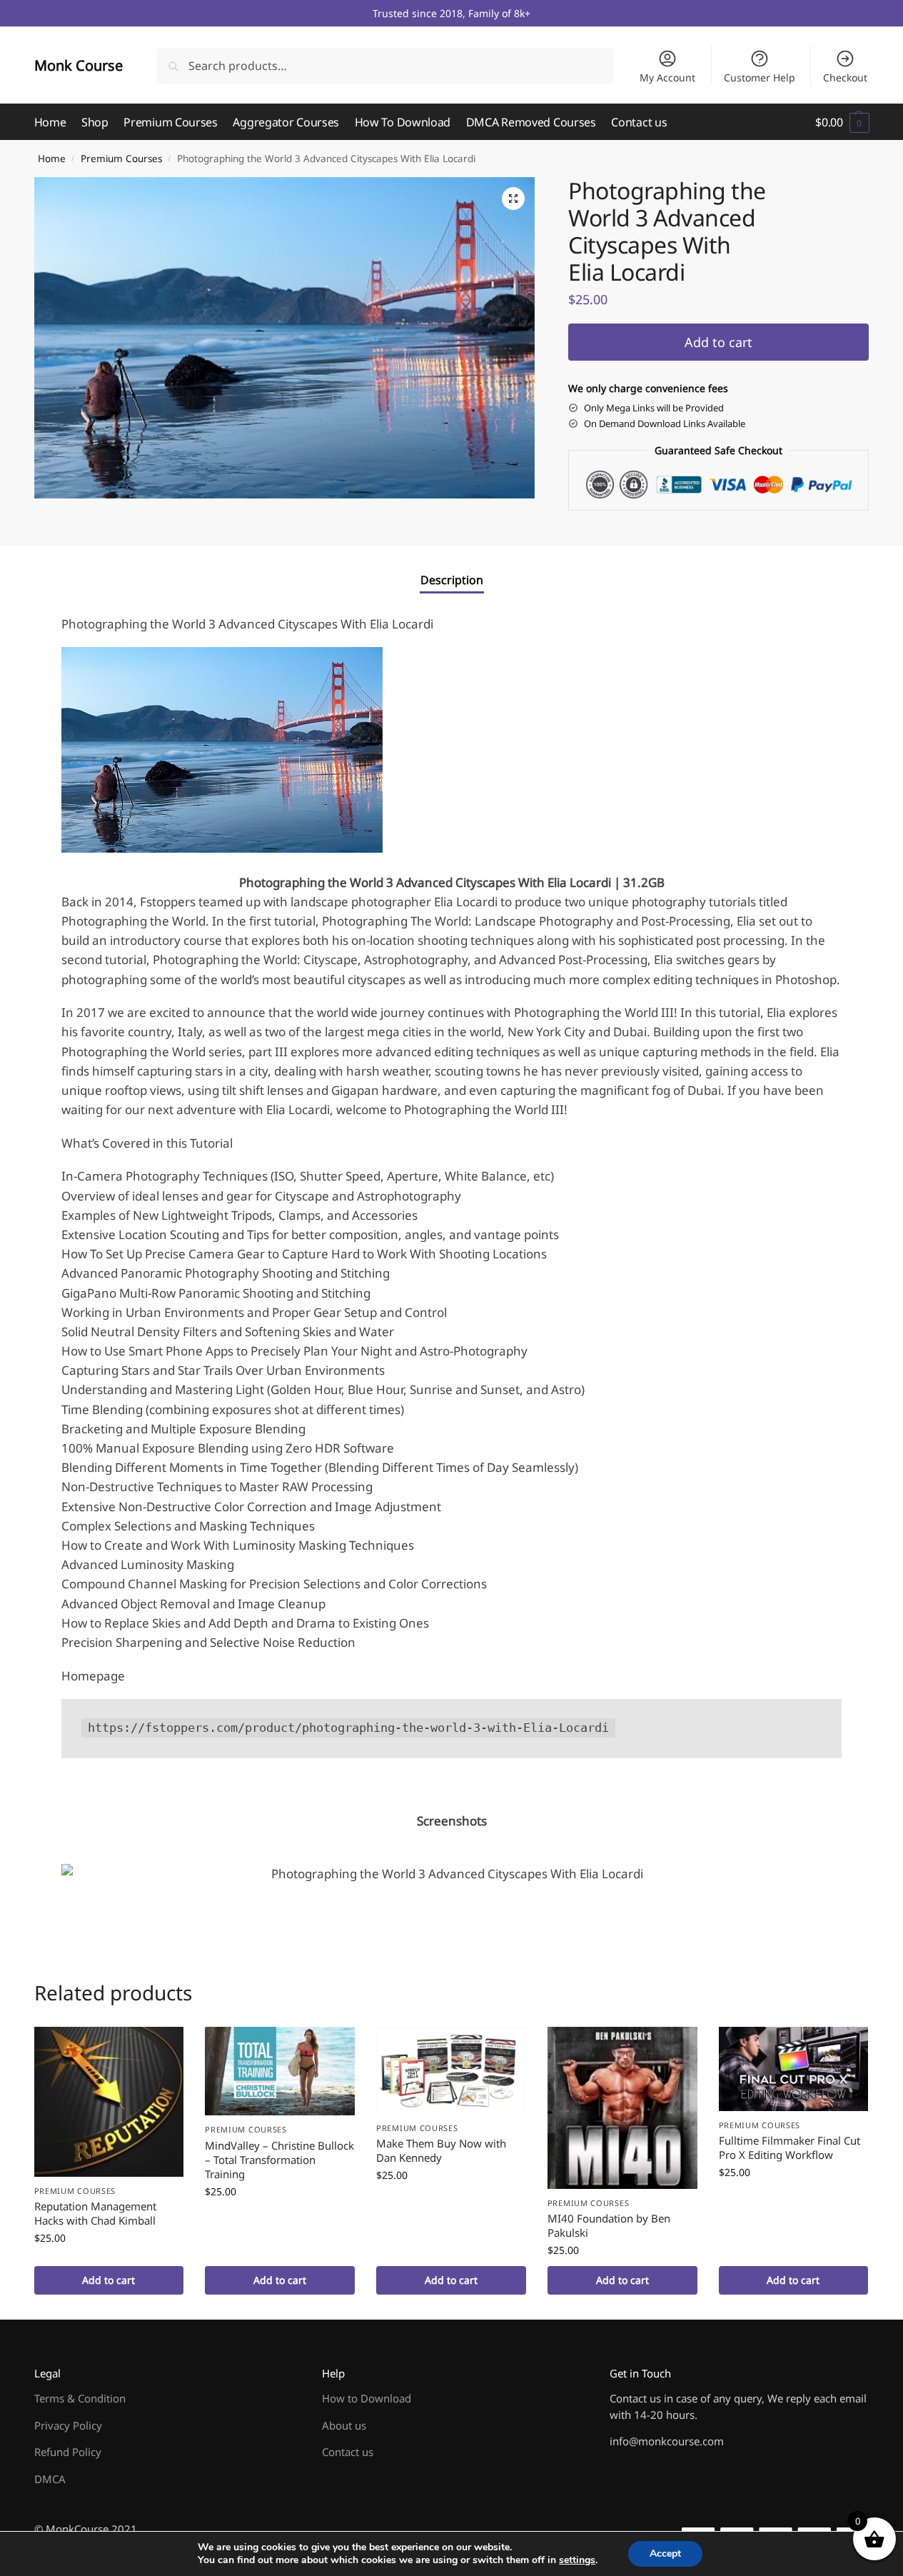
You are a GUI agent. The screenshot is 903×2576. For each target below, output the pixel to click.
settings (577, 2560)
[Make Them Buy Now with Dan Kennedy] (451, 2070)
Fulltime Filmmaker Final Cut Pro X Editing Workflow (790, 2147)
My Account (667, 77)
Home (52, 159)
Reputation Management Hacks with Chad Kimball (95, 2213)
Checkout (845, 77)
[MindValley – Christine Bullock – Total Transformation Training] (280, 2071)
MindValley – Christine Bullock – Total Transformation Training (279, 2160)
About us (344, 2425)
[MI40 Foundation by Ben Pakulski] (622, 2108)
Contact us (348, 2452)
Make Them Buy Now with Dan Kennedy (441, 2150)
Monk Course (79, 65)
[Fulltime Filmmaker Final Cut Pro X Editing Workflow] (794, 2069)
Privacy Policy (68, 2425)
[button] (842, 122)
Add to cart (718, 342)
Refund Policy (68, 2452)
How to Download (367, 2398)
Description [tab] (452, 580)
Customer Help (760, 77)
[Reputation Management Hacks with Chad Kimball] (109, 2102)
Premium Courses (121, 159)
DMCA (50, 2479)
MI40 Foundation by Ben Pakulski (609, 2225)
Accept (665, 2554)
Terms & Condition (80, 2398)
